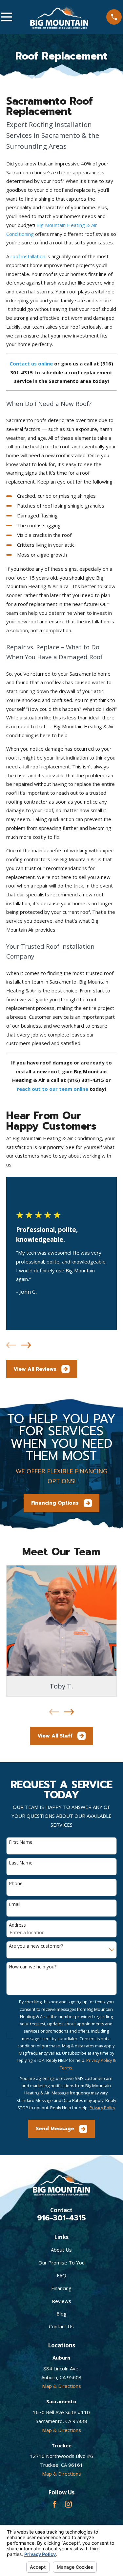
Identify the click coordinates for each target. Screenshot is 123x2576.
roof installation (28, 256)
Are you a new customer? (36, 1946)
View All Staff (55, 1736)
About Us (61, 2250)
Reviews (61, 2301)
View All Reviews (35, 1369)
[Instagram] (68, 2504)
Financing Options (55, 1503)
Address (17, 1925)
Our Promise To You (61, 2263)
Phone (16, 1884)
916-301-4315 (61, 2218)
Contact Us (61, 2326)
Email (15, 1904)
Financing (61, 2288)
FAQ (61, 2275)
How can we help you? (33, 1967)
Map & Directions (61, 2386)
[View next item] (26, 1345)
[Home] (59, 17)
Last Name (21, 1863)
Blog (61, 2313)
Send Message (55, 2129)
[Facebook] (55, 2504)
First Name (21, 1842)
